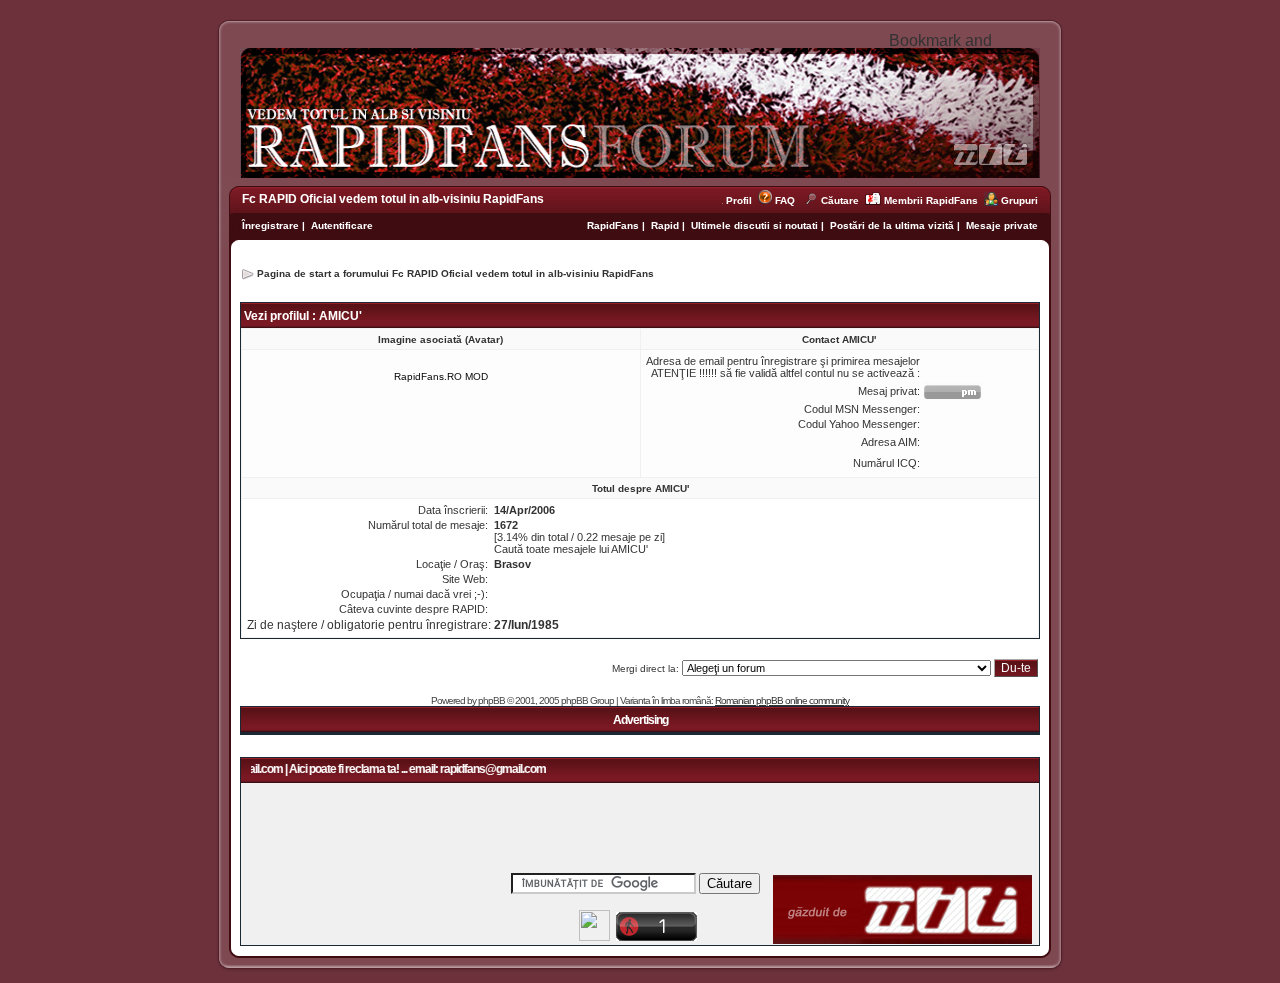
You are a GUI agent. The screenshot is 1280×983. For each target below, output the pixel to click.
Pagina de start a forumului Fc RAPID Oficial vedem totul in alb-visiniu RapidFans (455, 273)
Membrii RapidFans (931, 200)
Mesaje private (1002, 225)
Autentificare (342, 225)
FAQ (785, 200)
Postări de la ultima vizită (892, 225)
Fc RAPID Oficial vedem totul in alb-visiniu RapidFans (393, 199)
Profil (742, 200)
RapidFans (614, 225)
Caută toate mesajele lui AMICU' (571, 549)
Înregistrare (270, 225)
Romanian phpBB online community (782, 700)
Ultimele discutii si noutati (754, 225)
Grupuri (1019, 200)
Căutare (840, 200)
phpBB (491, 700)
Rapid (666, 225)
